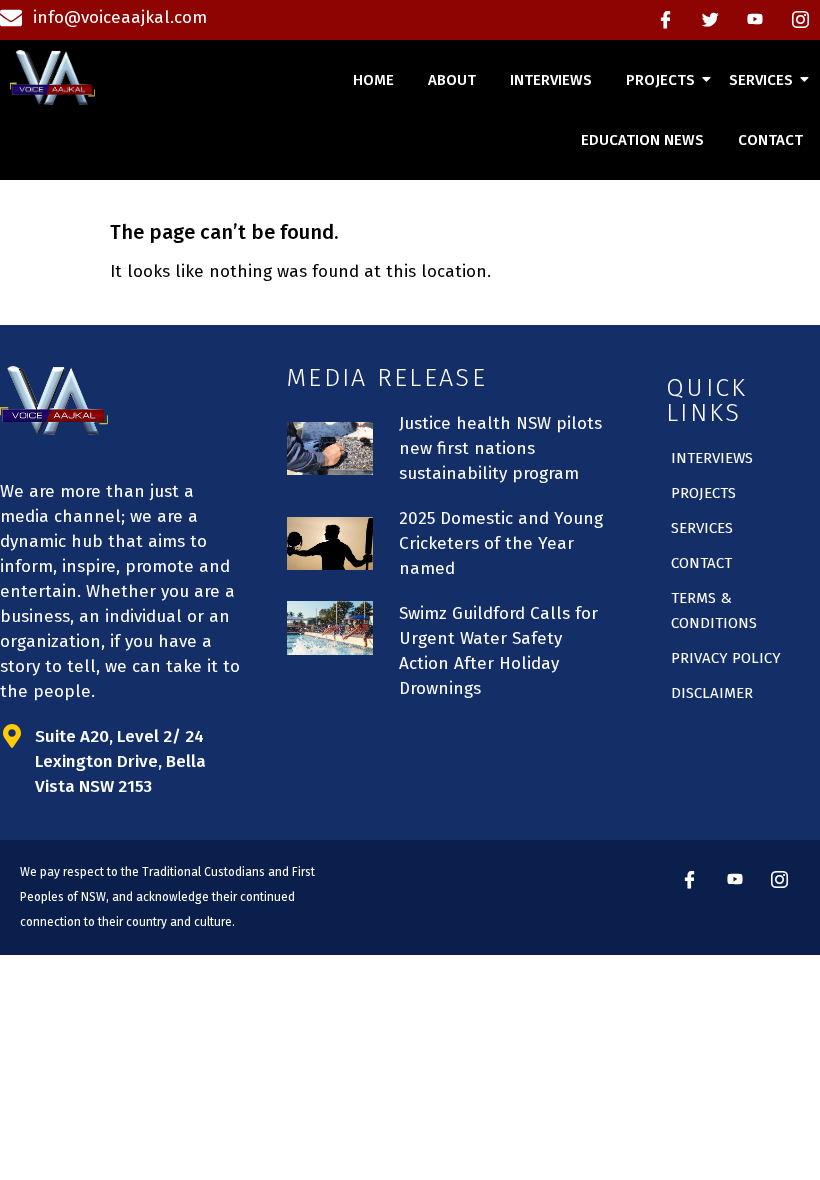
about (452, 80)
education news (642, 140)
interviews (551, 80)
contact (770, 140)
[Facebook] (665, 20)
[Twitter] (710, 20)
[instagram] (800, 20)
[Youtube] (755, 20)
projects (660, 80)
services (761, 80)
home (373, 80)
